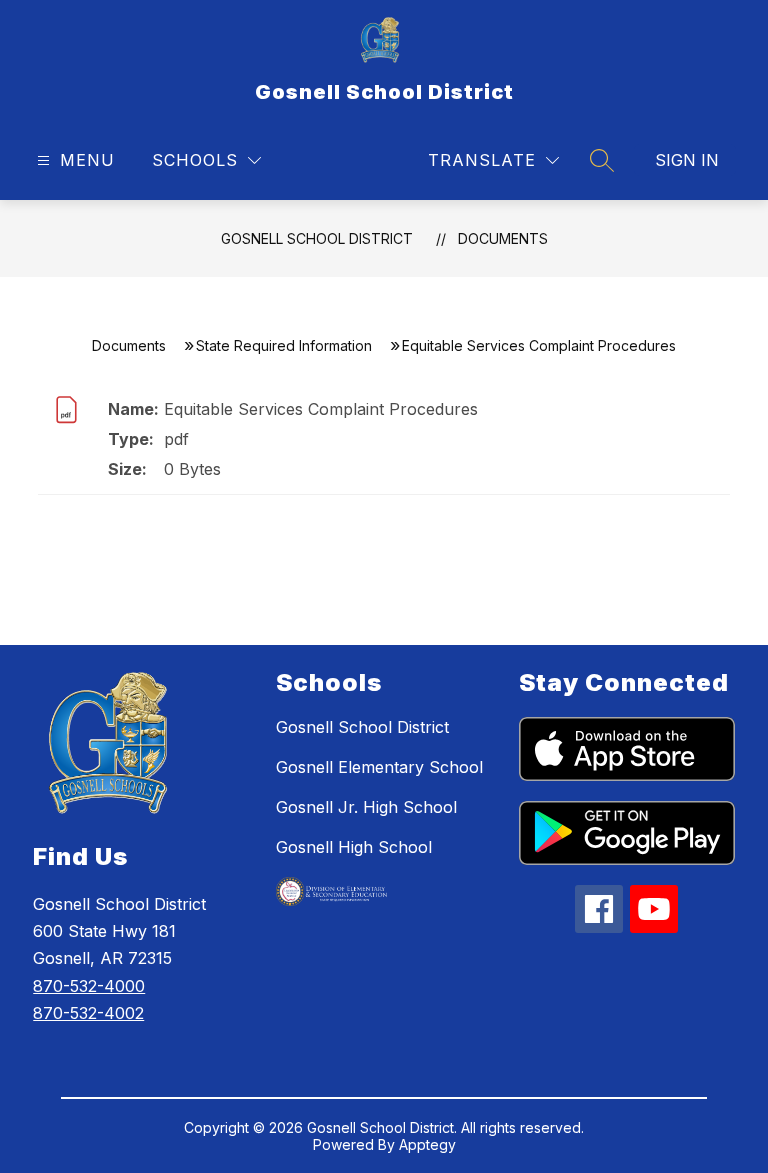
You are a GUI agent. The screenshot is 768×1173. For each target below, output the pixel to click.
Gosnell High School (354, 847)
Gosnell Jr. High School (366, 807)
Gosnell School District (317, 238)
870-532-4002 (88, 1013)
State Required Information (284, 345)
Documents (503, 238)
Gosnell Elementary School (379, 767)
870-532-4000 (89, 986)
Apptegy (427, 1144)
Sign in (687, 160)
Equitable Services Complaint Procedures (321, 409)
